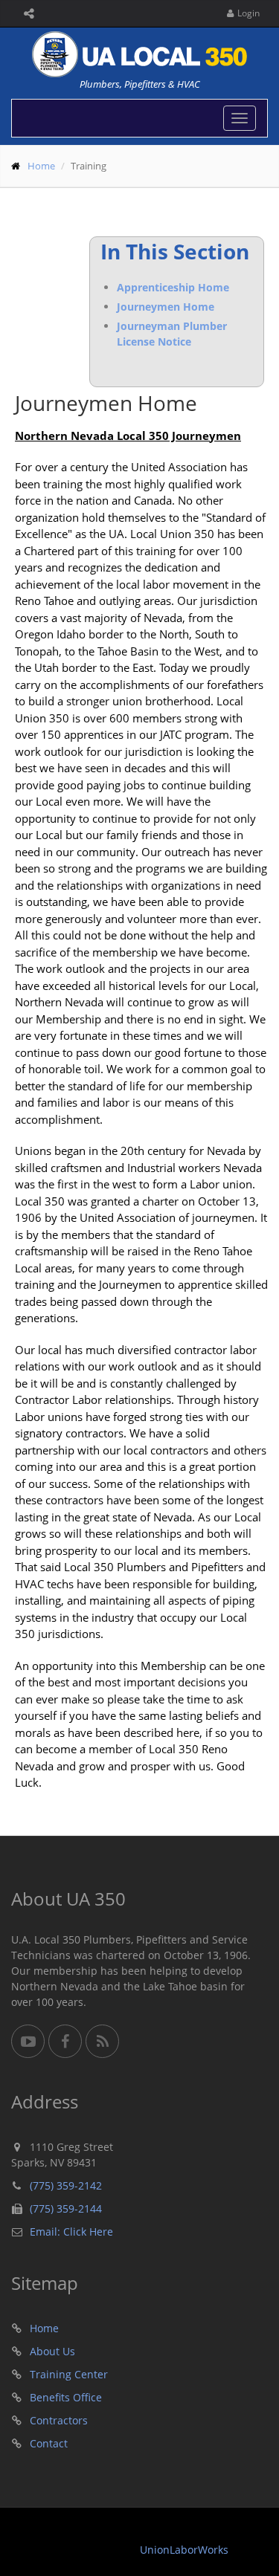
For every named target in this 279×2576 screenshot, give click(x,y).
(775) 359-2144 (66, 2208)
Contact (49, 2443)
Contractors (59, 2420)
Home (41, 166)
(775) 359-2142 (66, 2185)
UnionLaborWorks (184, 2550)
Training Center (69, 2374)
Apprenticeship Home (173, 287)
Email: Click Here (71, 2232)
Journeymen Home (166, 307)
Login (248, 13)
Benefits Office (66, 2397)
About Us (52, 2351)
